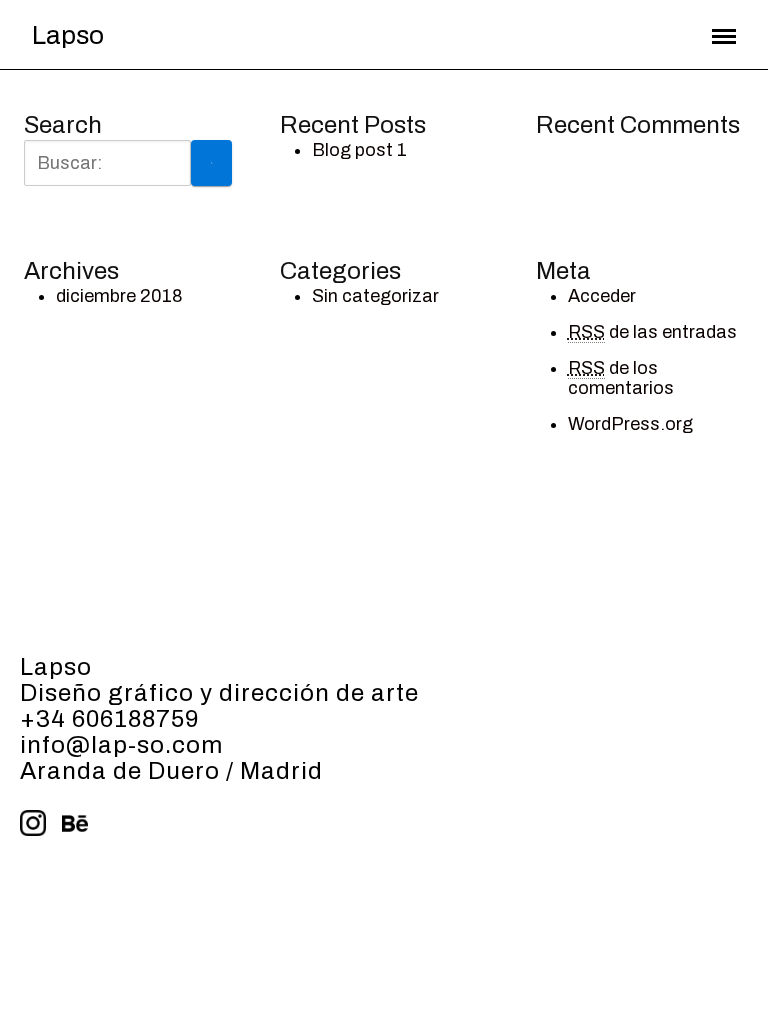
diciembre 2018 (119, 296)
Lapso (68, 35)
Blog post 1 (359, 150)
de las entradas (652, 332)
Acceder (602, 296)
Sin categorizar (375, 296)
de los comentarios (621, 378)
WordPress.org (630, 424)
